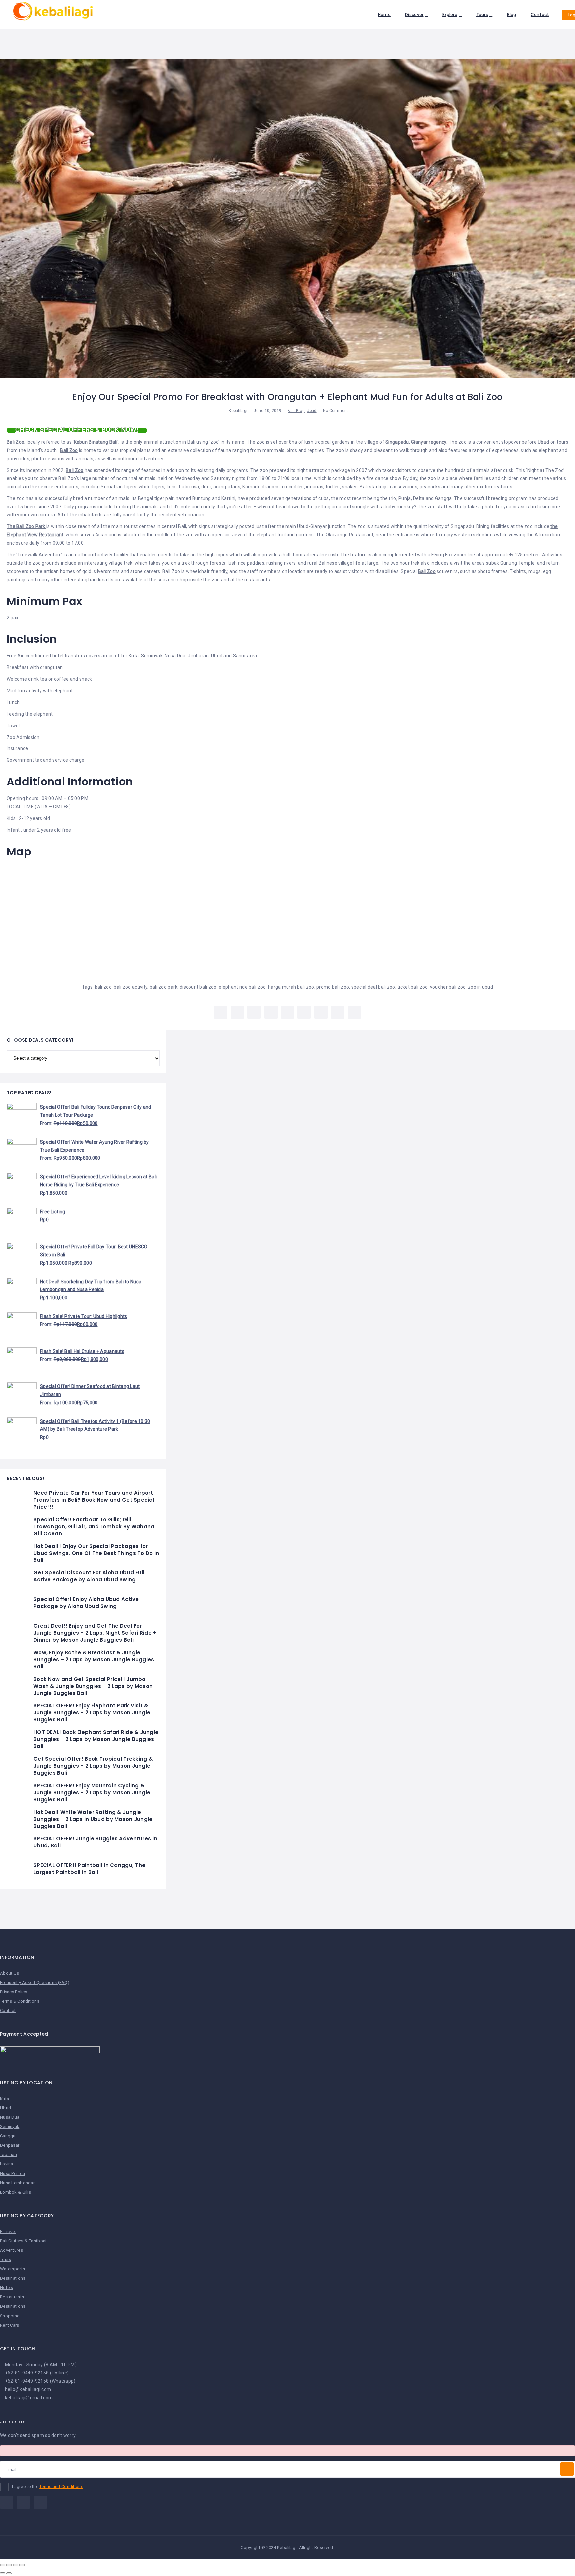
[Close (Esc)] (3, 2565)
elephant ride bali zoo (242, 987)
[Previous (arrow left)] (3, 2573)
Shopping (10, 2316)
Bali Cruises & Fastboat (23, 2241)
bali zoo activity (131, 987)
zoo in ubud (480, 987)
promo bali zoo (333, 987)
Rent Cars (10, 2325)
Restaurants (12, 2297)
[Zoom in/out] (22, 2565)
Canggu (8, 2136)
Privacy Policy (13, 1992)
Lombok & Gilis (15, 2192)
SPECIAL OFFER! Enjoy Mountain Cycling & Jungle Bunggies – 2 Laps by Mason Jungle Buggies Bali (92, 1792)
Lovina (7, 2164)
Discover (414, 14)
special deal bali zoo (373, 987)
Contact (540, 14)
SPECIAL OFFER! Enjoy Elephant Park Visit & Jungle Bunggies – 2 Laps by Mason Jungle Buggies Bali (92, 1713)
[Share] (9, 2565)
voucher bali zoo (448, 987)
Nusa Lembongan (18, 2183)
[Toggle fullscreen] (16, 2565)
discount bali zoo (198, 987)
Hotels (7, 2288)
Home (384, 14)
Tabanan (8, 2155)
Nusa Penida (12, 2173)
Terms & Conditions (20, 2001)
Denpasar (10, 2145)
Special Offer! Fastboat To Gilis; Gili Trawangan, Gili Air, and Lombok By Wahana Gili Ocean (94, 1526)
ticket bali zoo (412, 987)
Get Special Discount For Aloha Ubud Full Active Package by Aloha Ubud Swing (89, 1576)
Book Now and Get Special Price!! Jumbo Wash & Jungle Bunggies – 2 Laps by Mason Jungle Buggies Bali (93, 1686)
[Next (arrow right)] (9, 2573)
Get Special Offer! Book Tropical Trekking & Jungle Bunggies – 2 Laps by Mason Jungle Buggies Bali (93, 1766)
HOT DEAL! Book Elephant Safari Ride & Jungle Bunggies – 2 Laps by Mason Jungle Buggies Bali (96, 1739)
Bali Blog (296, 411)
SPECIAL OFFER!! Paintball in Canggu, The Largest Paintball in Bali (89, 1869)
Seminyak (10, 2127)
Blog (512, 14)
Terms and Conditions (61, 2486)
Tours (482, 14)
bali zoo (103, 987)
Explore (450, 14)
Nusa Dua (10, 2117)
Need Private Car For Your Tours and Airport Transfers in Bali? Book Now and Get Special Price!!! (94, 1500)
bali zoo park (164, 987)
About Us (9, 1973)
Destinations (13, 2278)
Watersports (12, 2269)
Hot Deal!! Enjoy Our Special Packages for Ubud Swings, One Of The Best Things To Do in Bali (96, 1553)
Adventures (11, 2250)
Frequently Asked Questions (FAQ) (35, 1983)
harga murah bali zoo (291, 987)
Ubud (312, 411)
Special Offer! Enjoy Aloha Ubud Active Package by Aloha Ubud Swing (86, 1603)
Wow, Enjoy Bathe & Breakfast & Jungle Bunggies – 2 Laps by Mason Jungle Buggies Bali (94, 1659)
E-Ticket (8, 2231)
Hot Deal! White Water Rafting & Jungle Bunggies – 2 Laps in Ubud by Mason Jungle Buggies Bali (93, 1819)
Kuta (4, 2099)
